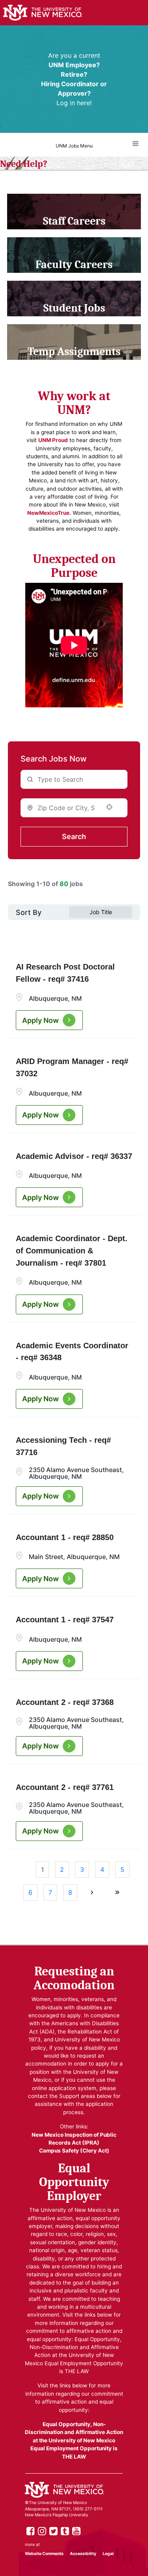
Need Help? (24, 164)
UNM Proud (53, 440)
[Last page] (117, 1892)
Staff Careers (74, 221)
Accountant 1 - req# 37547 (65, 1620)
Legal (108, 2554)
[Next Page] (93, 1892)
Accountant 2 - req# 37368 (65, 1702)
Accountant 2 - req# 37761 (65, 1787)
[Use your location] (112, 807)
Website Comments (44, 2554)
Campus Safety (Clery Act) (74, 2151)
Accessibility (83, 2554)
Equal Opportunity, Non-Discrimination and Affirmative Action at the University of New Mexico (74, 2432)
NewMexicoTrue (48, 513)
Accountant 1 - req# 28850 (65, 1537)
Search (74, 836)
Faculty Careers (74, 265)
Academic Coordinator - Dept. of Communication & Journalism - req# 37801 (72, 1251)
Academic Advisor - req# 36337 (74, 1156)
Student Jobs (74, 308)
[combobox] (66, 808)
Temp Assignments (74, 352)
